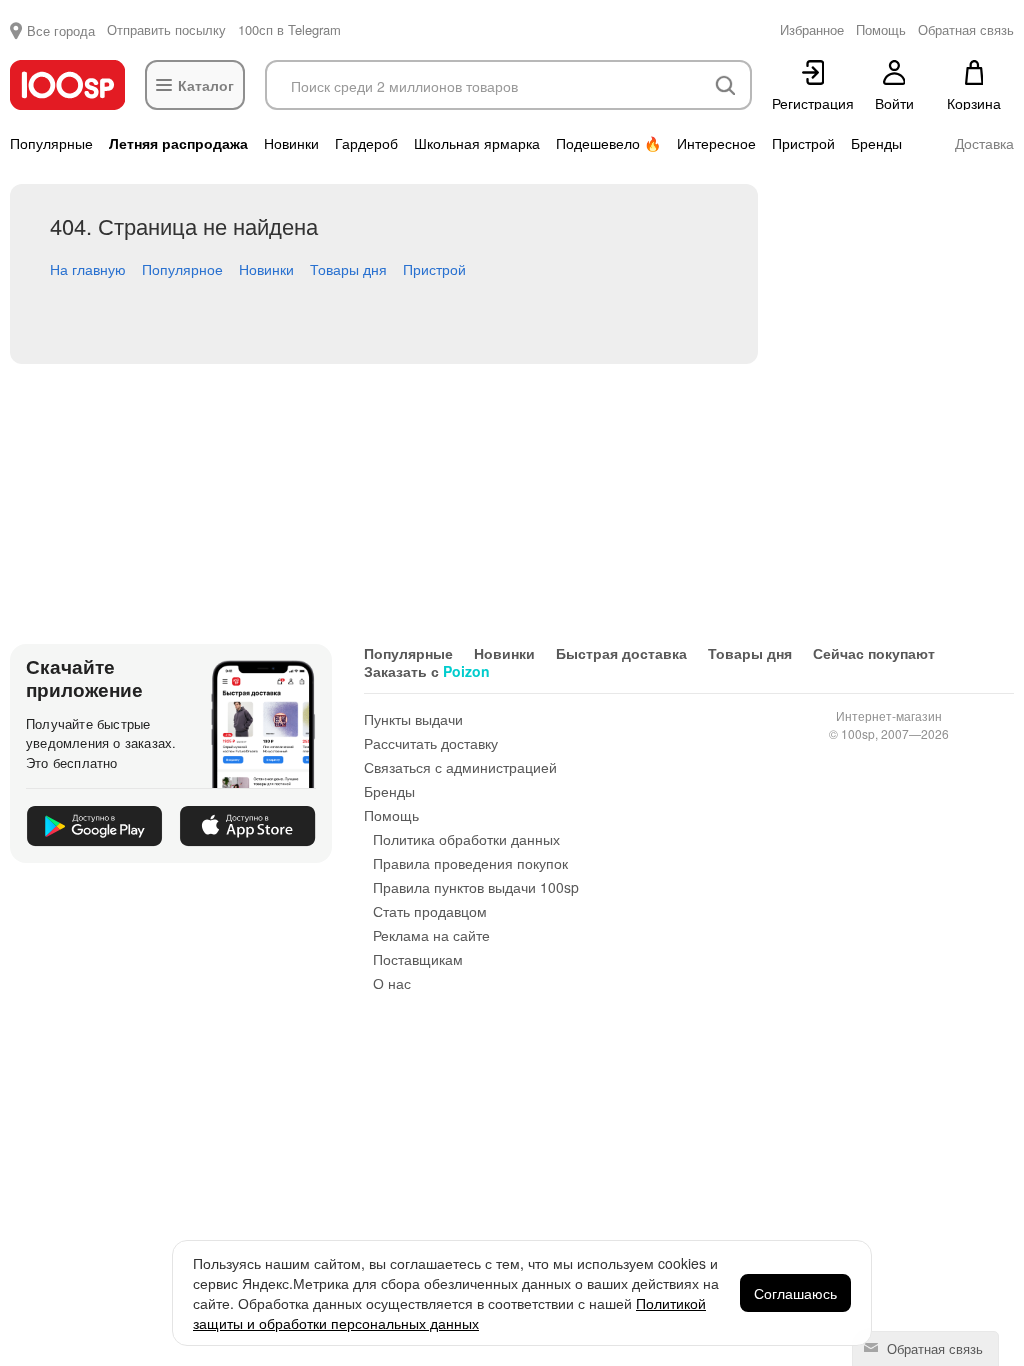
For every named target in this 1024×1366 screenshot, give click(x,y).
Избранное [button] (812, 29)
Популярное (182, 269)
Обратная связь (933, 1348)
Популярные (51, 143)
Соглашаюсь (795, 1293)
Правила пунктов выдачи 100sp (476, 887)
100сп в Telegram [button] (289, 29)
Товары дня (348, 269)
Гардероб (366, 143)
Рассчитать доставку (431, 743)
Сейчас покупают (874, 653)
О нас (392, 983)
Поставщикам (418, 959)
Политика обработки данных (466, 839)
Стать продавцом (430, 911)
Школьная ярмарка (477, 143)
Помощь (391, 815)
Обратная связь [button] (966, 29)
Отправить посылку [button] (166, 29)
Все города (61, 30)
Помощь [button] (881, 29)
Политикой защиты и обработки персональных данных (449, 1313)
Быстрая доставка (621, 653)
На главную (88, 269)
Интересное (716, 143)
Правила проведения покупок (470, 863)
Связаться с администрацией (460, 767)
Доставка (984, 143)
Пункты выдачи (413, 719)
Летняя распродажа (178, 143)
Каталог (206, 85)
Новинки (291, 143)
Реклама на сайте (431, 935)
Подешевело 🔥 (608, 143)
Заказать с (427, 671)
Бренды (876, 143)
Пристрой (803, 143)
